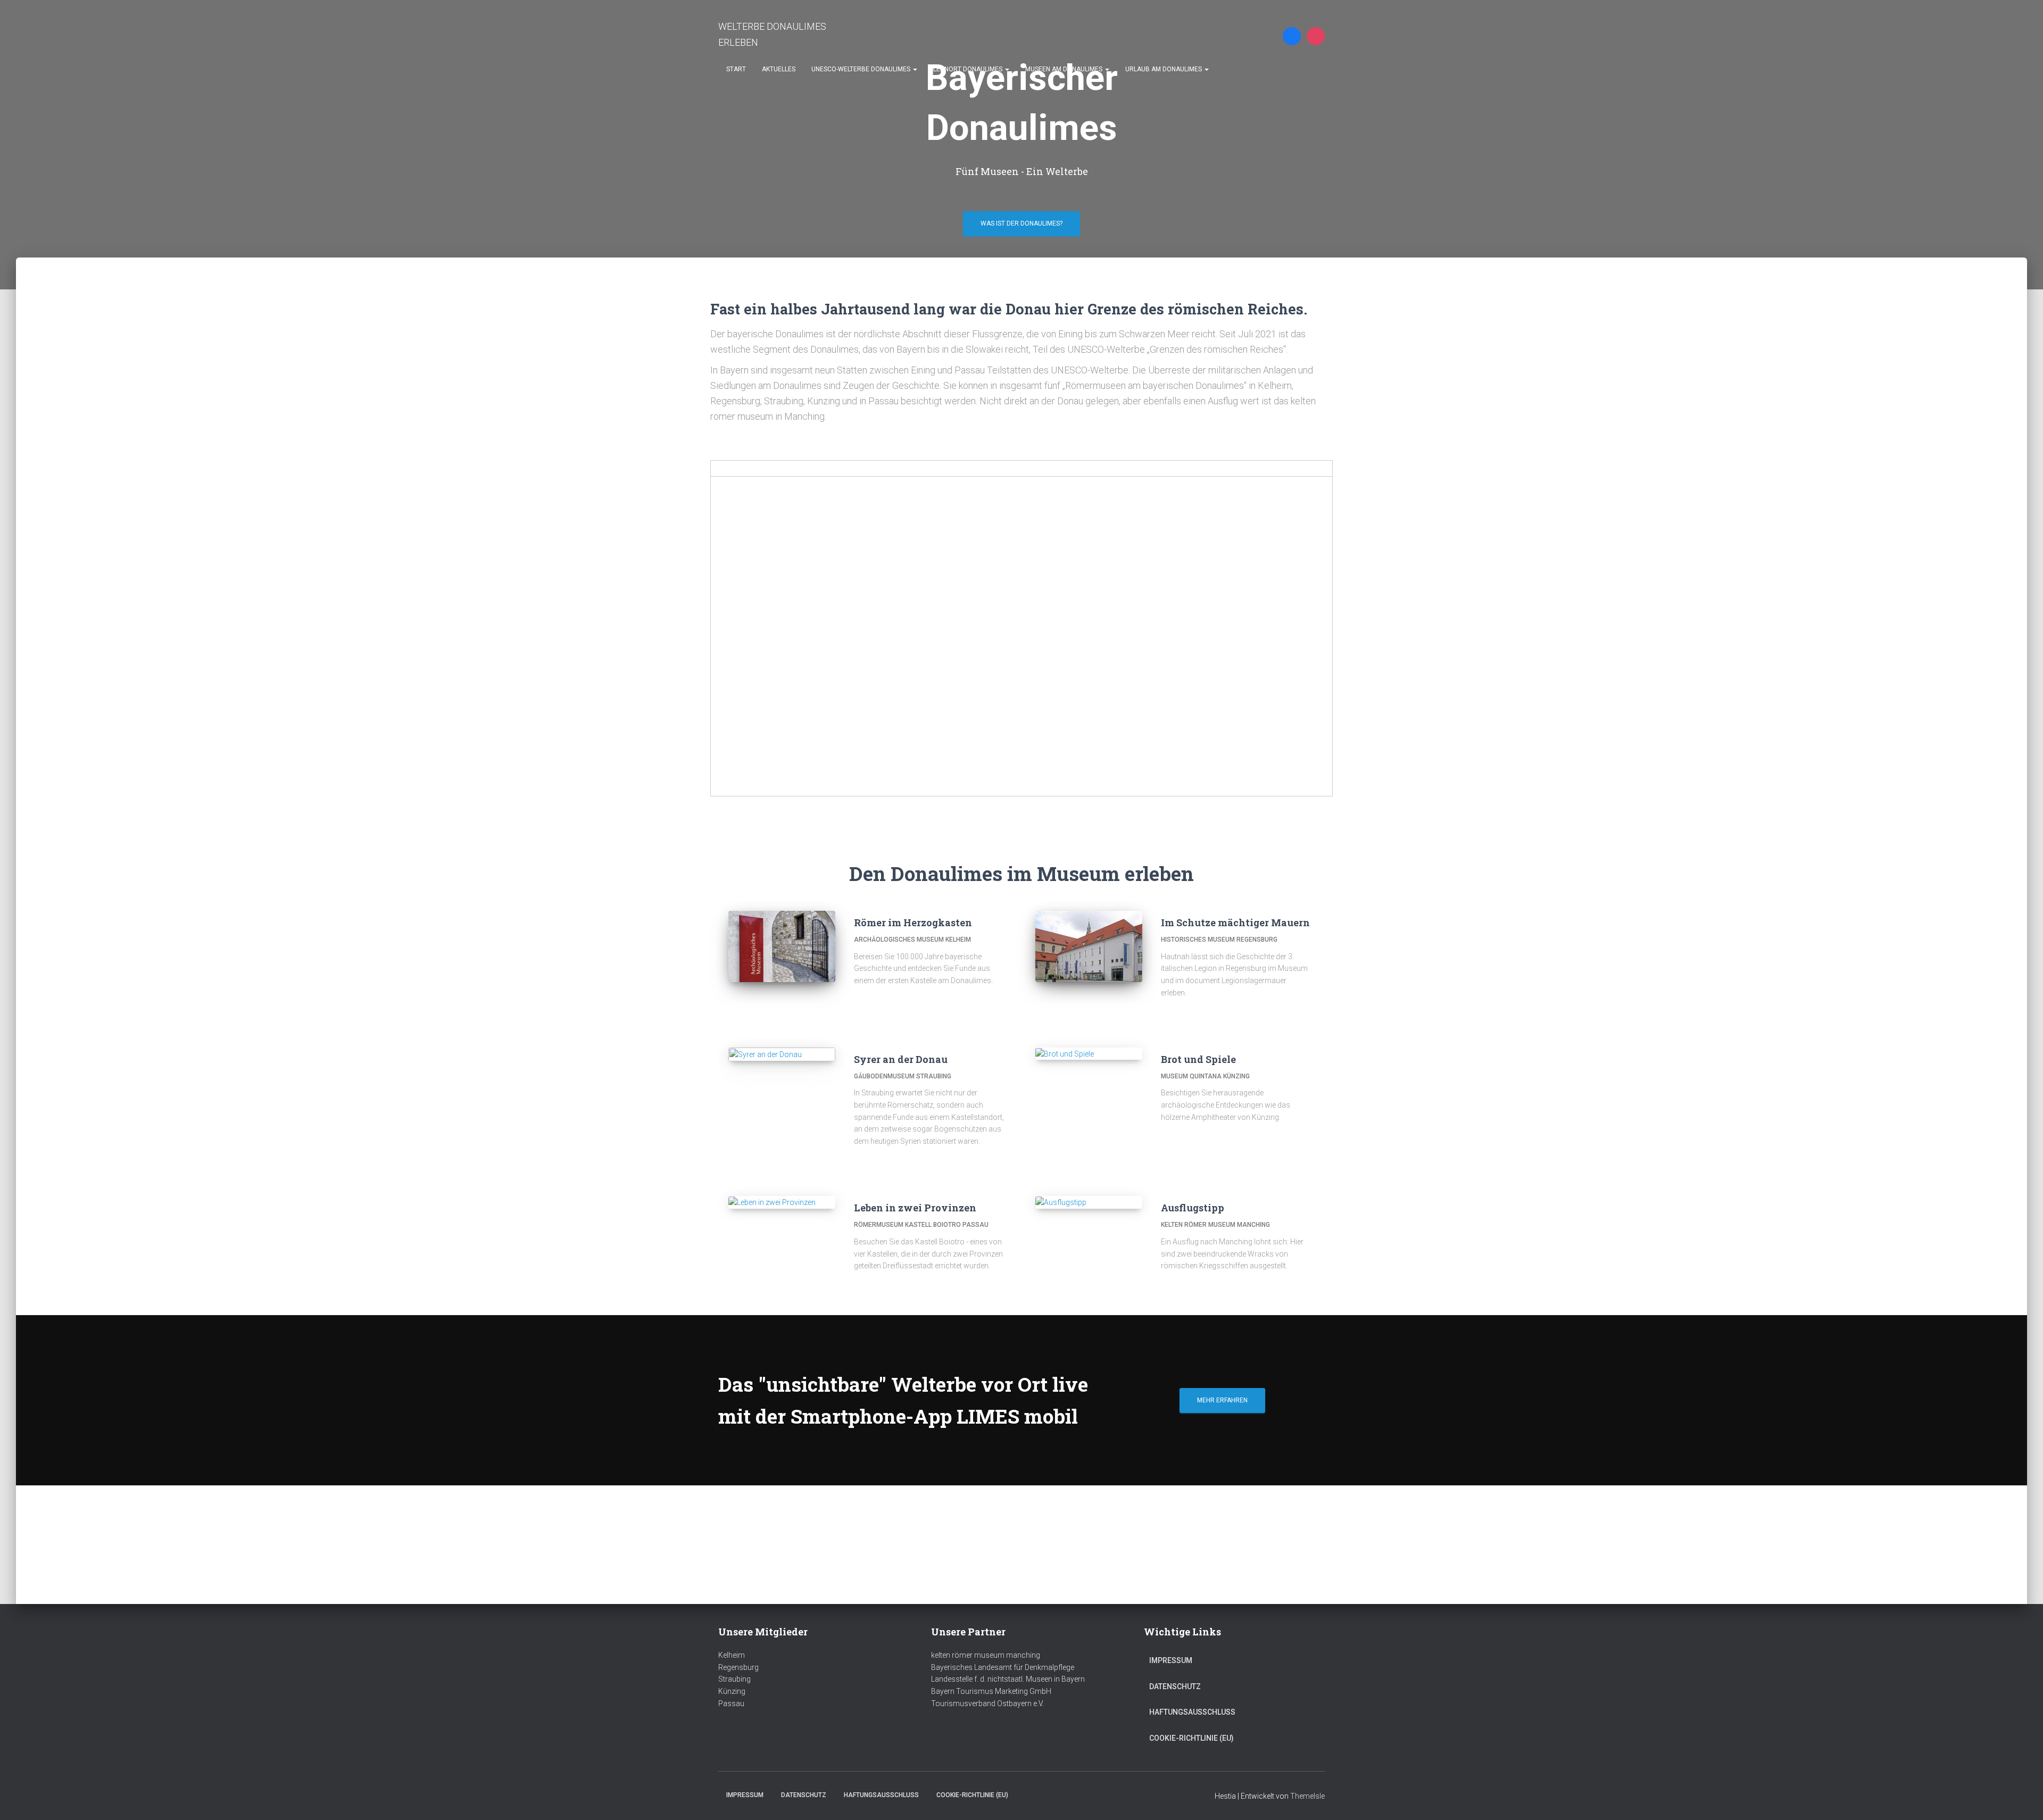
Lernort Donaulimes (969, 69)
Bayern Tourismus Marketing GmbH (991, 1691)
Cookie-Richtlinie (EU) (1191, 1738)
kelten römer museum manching (986, 1655)
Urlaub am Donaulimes (1164, 69)
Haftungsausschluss (1192, 1712)
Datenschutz (1175, 1686)
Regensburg (738, 1667)
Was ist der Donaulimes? (1021, 223)
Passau (731, 1703)
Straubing (734, 1679)
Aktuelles (779, 69)
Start (736, 69)
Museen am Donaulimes (1065, 69)
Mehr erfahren (1222, 1400)
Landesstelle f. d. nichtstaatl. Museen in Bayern (1008, 1679)
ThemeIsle (1307, 1796)
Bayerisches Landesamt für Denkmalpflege (1003, 1667)
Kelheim (732, 1655)
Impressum (1171, 1660)
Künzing (732, 1691)
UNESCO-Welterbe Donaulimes (862, 69)
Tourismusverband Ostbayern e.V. (987, 1703)
